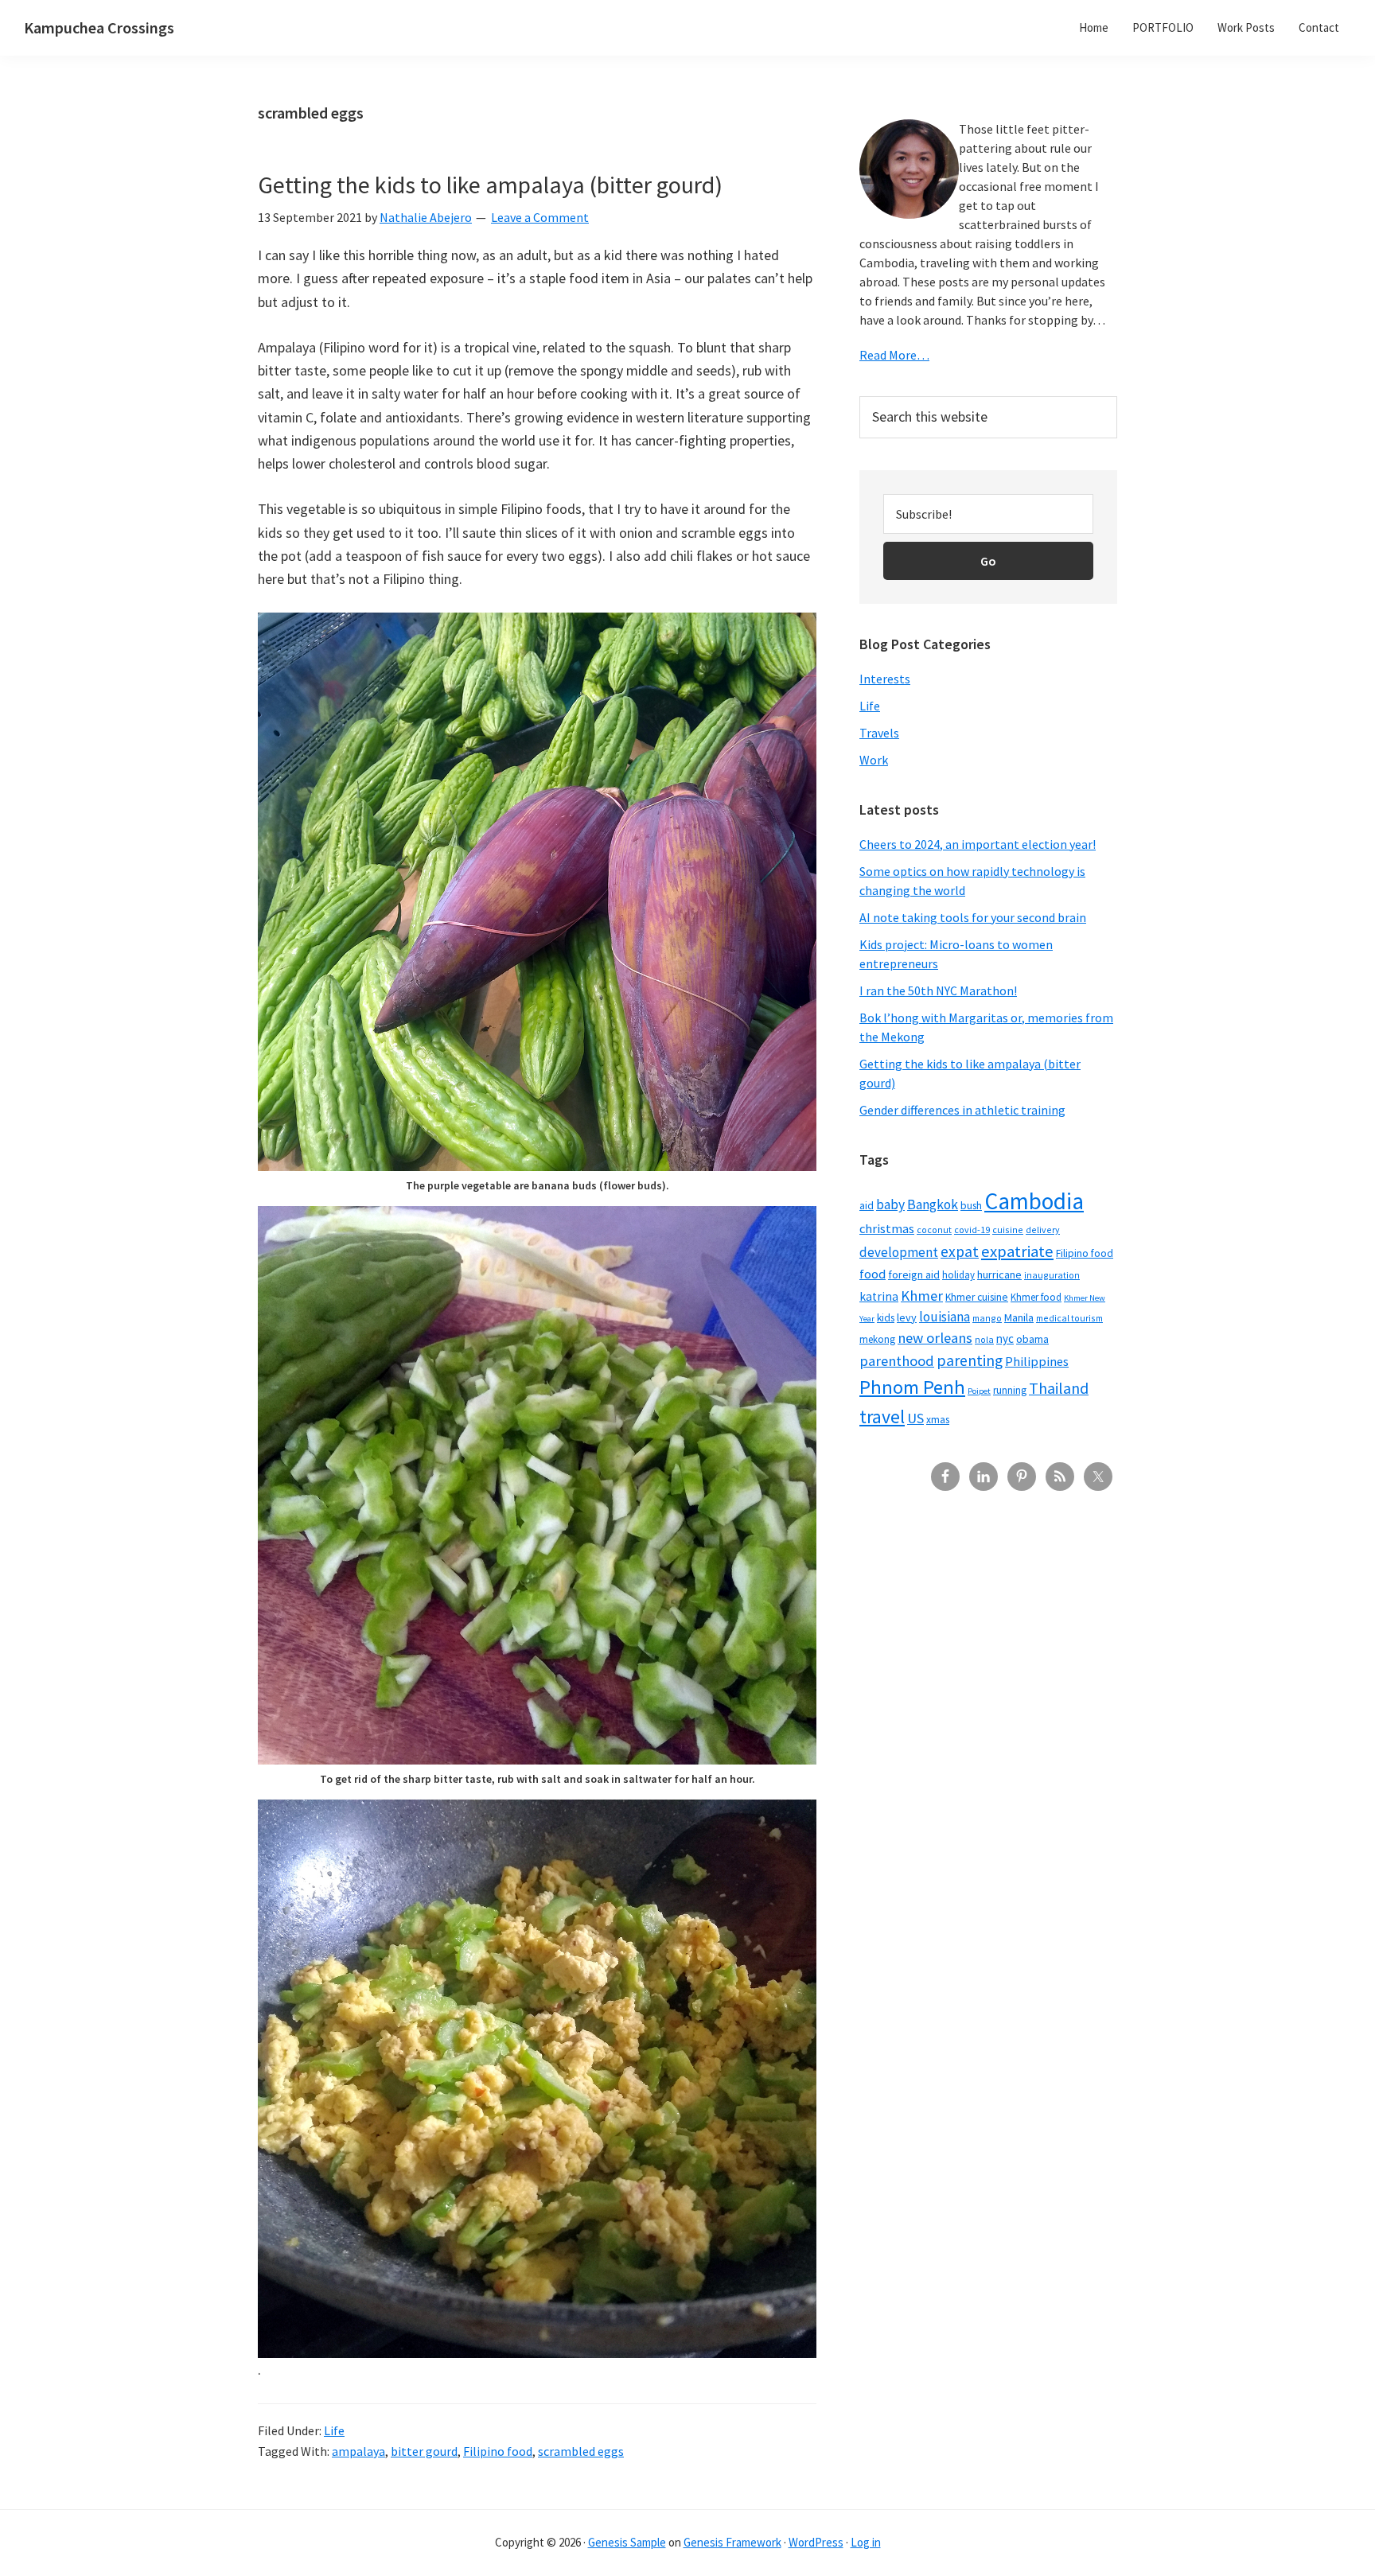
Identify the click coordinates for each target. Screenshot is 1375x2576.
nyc (1005, 1339)
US (915, 1418)
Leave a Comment (540, 217)
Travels (879, 733)
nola (984, 1339)
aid (867, 1206)
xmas (938, 1420)
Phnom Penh (912, 1387)
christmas (887, 1229)
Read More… (894, 355)
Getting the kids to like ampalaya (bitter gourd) (490, 185)
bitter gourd (424, 2451)
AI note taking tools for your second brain (973, 917)
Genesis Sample (627, 2542)
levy (907, 1317)
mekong (877, 1339)
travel (882, 1416)
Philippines (1037, 1362)
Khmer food (1036, 1297)
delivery (1043, 1230)
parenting (970, 1360)
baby (890, 1204)
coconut (934, 1230)
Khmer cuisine (977, 1297)
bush (971, 1206)
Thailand (1059, 1388)
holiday (958, 1274)
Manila (1019, 1317)
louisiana (945, 1317)
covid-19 (972, 1230)
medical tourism (1069, 1318)
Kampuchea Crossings (99, 27)
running (1010, 1390)
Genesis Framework (732, 2542)
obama (1032, 1339)
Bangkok (933, 1204)
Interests (885, 679)
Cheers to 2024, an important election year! (978, 844)
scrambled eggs (581, 2451)
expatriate (1017, 1251)
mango (987, 1318)
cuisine (1008, 1230)
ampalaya (358, 2451)
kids (886, 1318)
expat (960, 1251)
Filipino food (498, 2451)
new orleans (935, 1338)
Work (874, 760)
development (899, 1252)
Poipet (979, 1391)
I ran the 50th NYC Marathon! (938, 990)
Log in (866, 2542)
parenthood (897, 1361)
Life (334, 2430)
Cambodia (1034, 1201)
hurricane (999, 1274)
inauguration (1052, 1275)
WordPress (816, 2542)
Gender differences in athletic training (962, 1110)
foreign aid (914, 1274)
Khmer (922, 1296)
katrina (879, 1296)
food (873, 1274)
